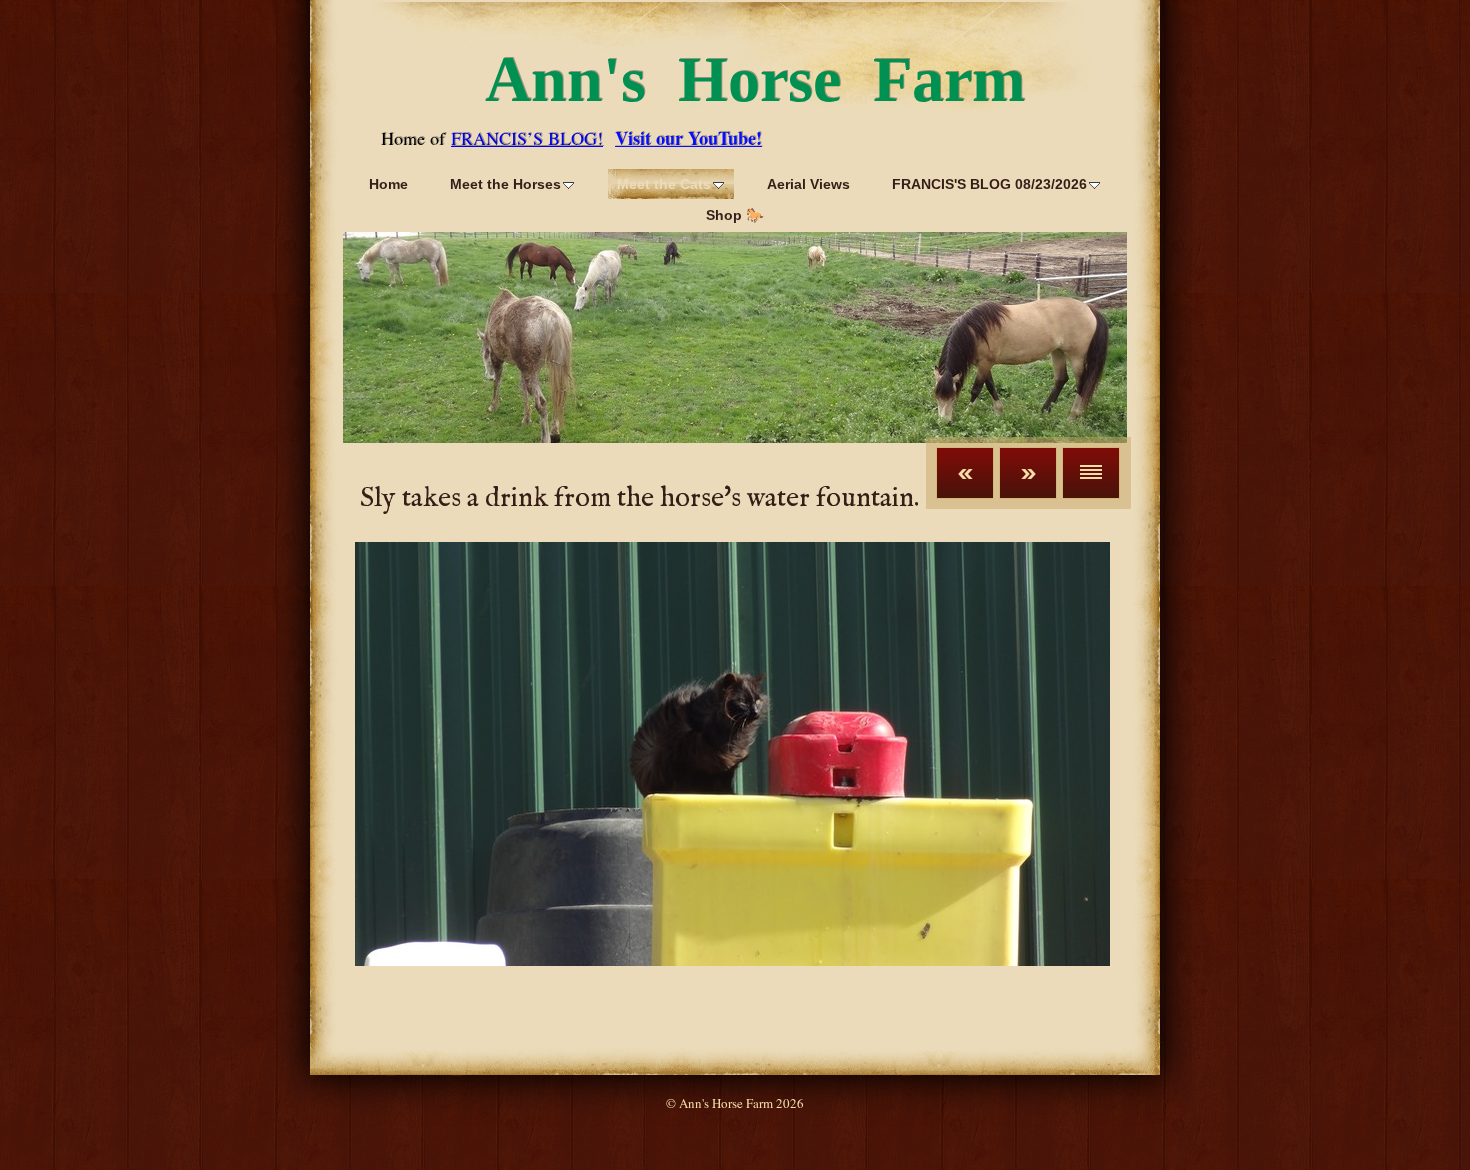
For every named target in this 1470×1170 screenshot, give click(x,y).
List (1091, 473)
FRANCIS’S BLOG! (527, 138)
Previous (965, 473)
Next (1028, 473)
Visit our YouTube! (688, 138)
